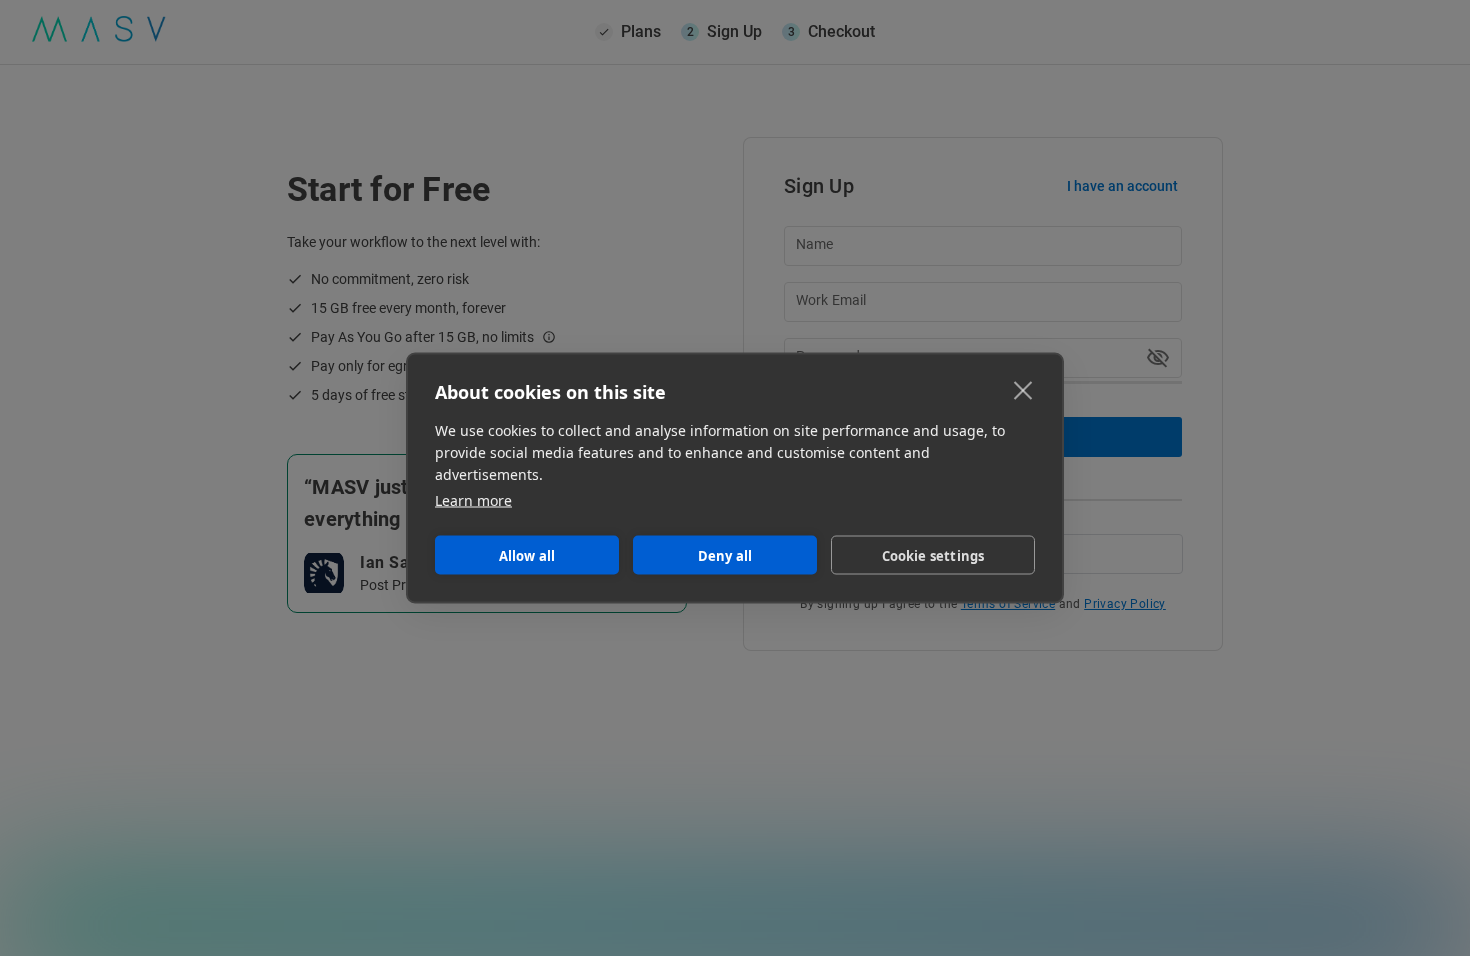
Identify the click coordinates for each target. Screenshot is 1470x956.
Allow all (527, 555)
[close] (1023, 390)
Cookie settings (933, 555)
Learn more (473, 500)
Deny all (725, 555)
